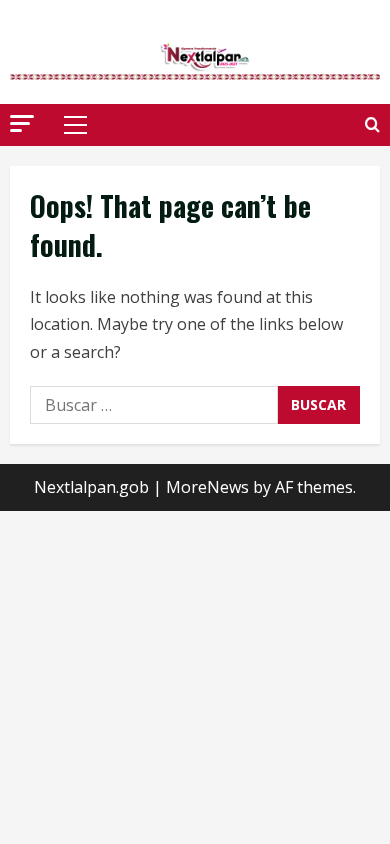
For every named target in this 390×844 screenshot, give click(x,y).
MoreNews (207, 487)
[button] (22, 123)
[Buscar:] (154, 405)
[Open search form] (372, 124)
